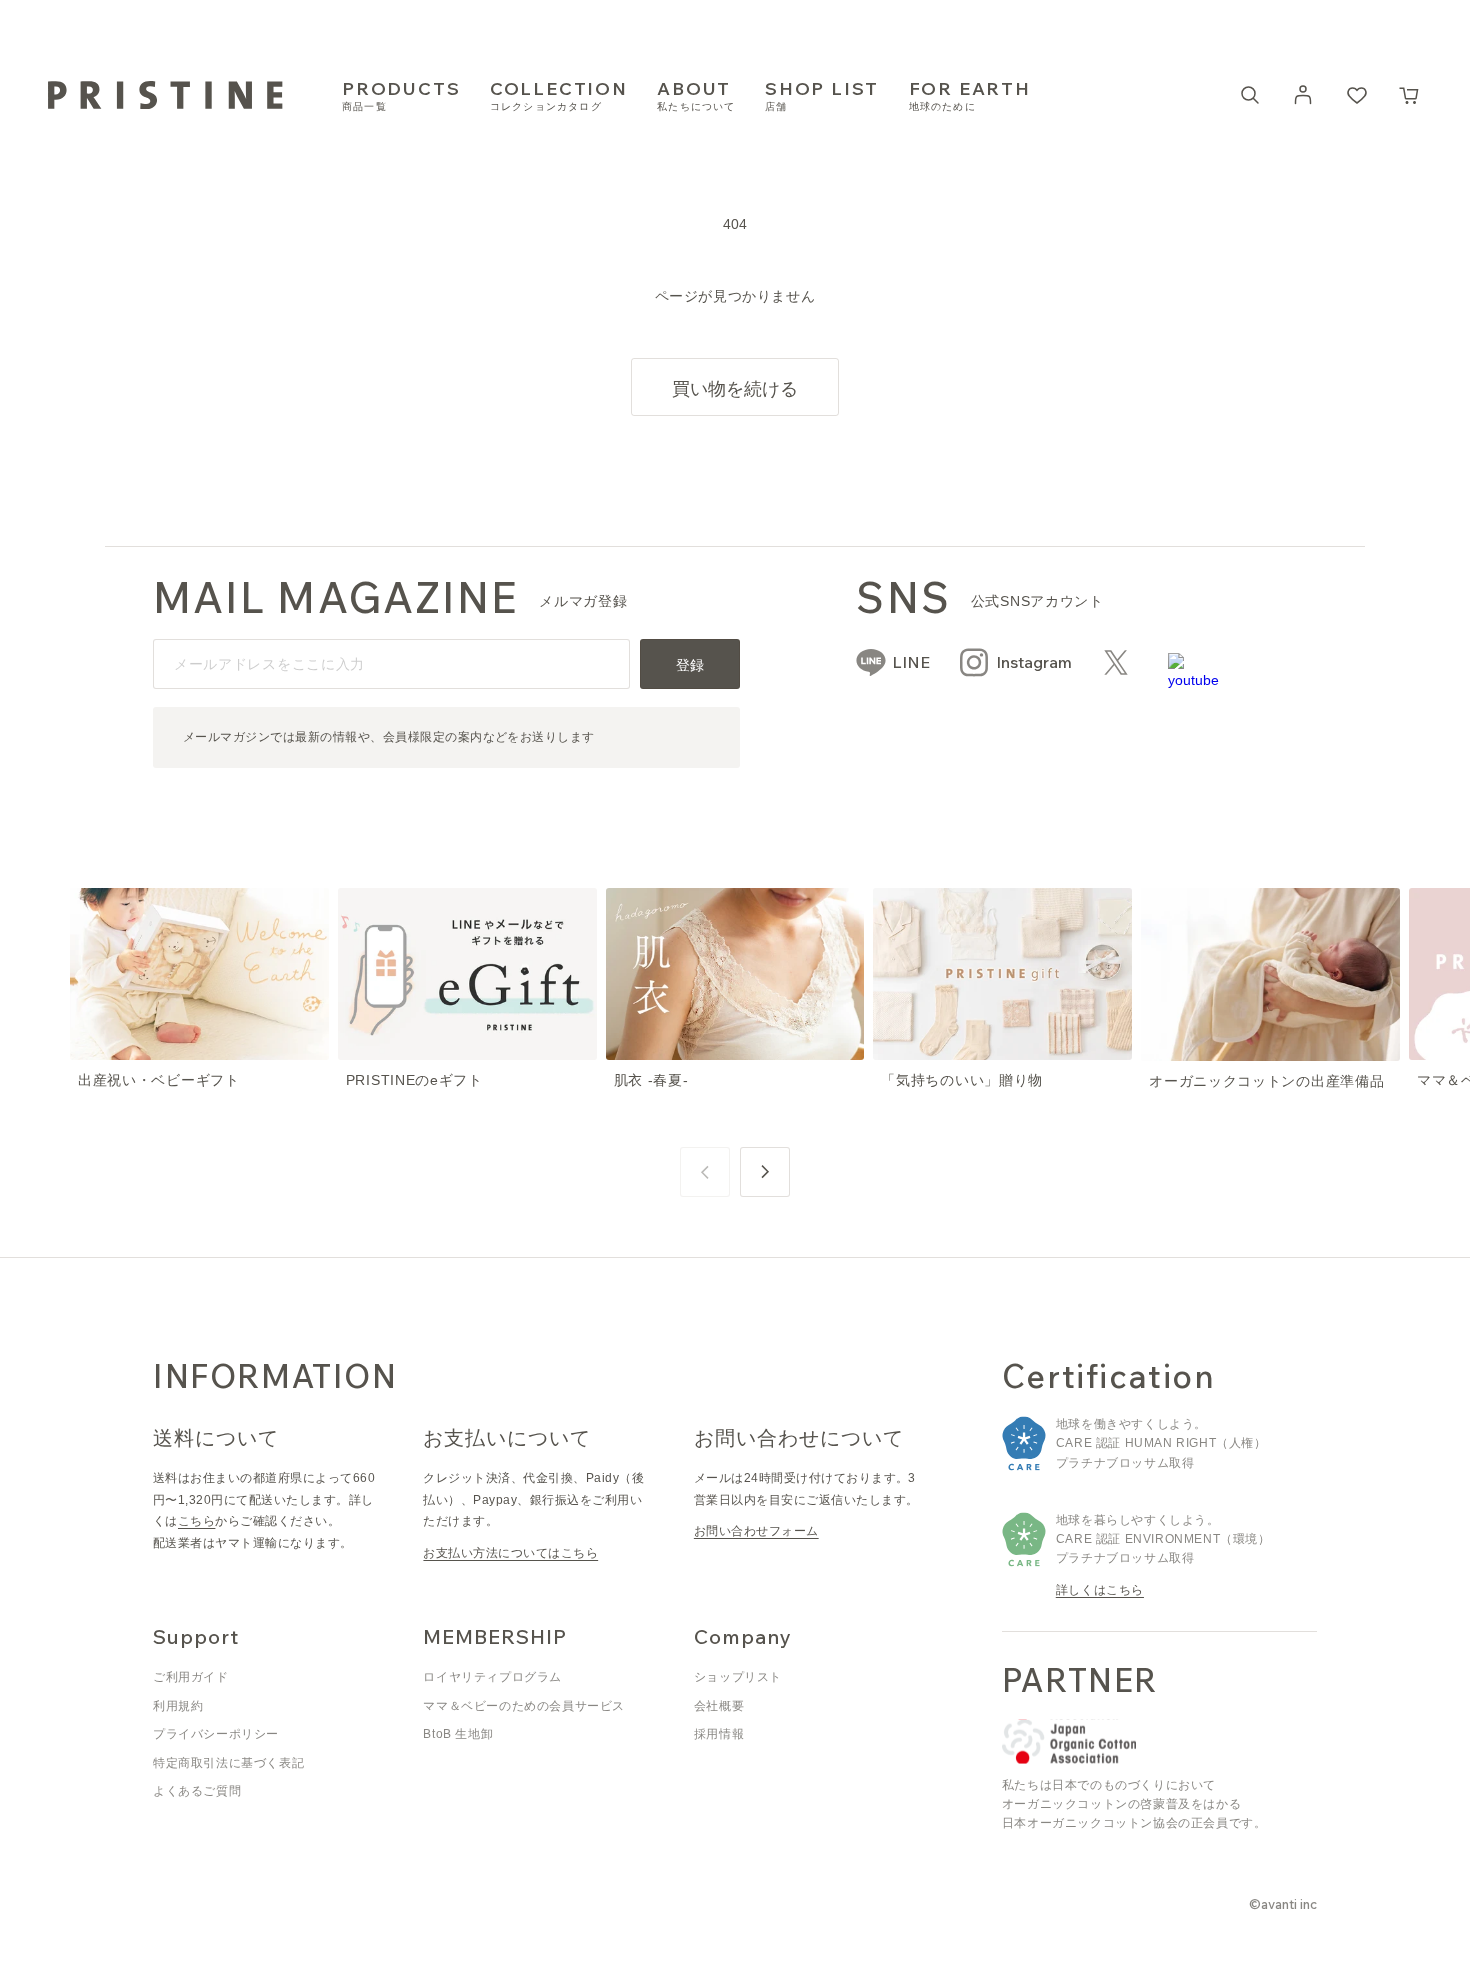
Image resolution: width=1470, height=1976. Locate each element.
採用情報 (719, 1734)
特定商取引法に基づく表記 (228, 1763)
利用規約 (178, 1706)
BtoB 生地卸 (458, 1734)
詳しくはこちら (1100, 1590)
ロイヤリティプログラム (492, 1677)
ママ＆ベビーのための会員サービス (524, 1706)
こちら (196, 1521)
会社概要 (719, 1706)
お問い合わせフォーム (756, 1531)
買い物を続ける (735, 388)
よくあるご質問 (197, 1791)
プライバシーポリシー (216, 1734)
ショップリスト (738, 1677)
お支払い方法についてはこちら (510, 1553)
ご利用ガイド (191, 1677)
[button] (1410, 95)
